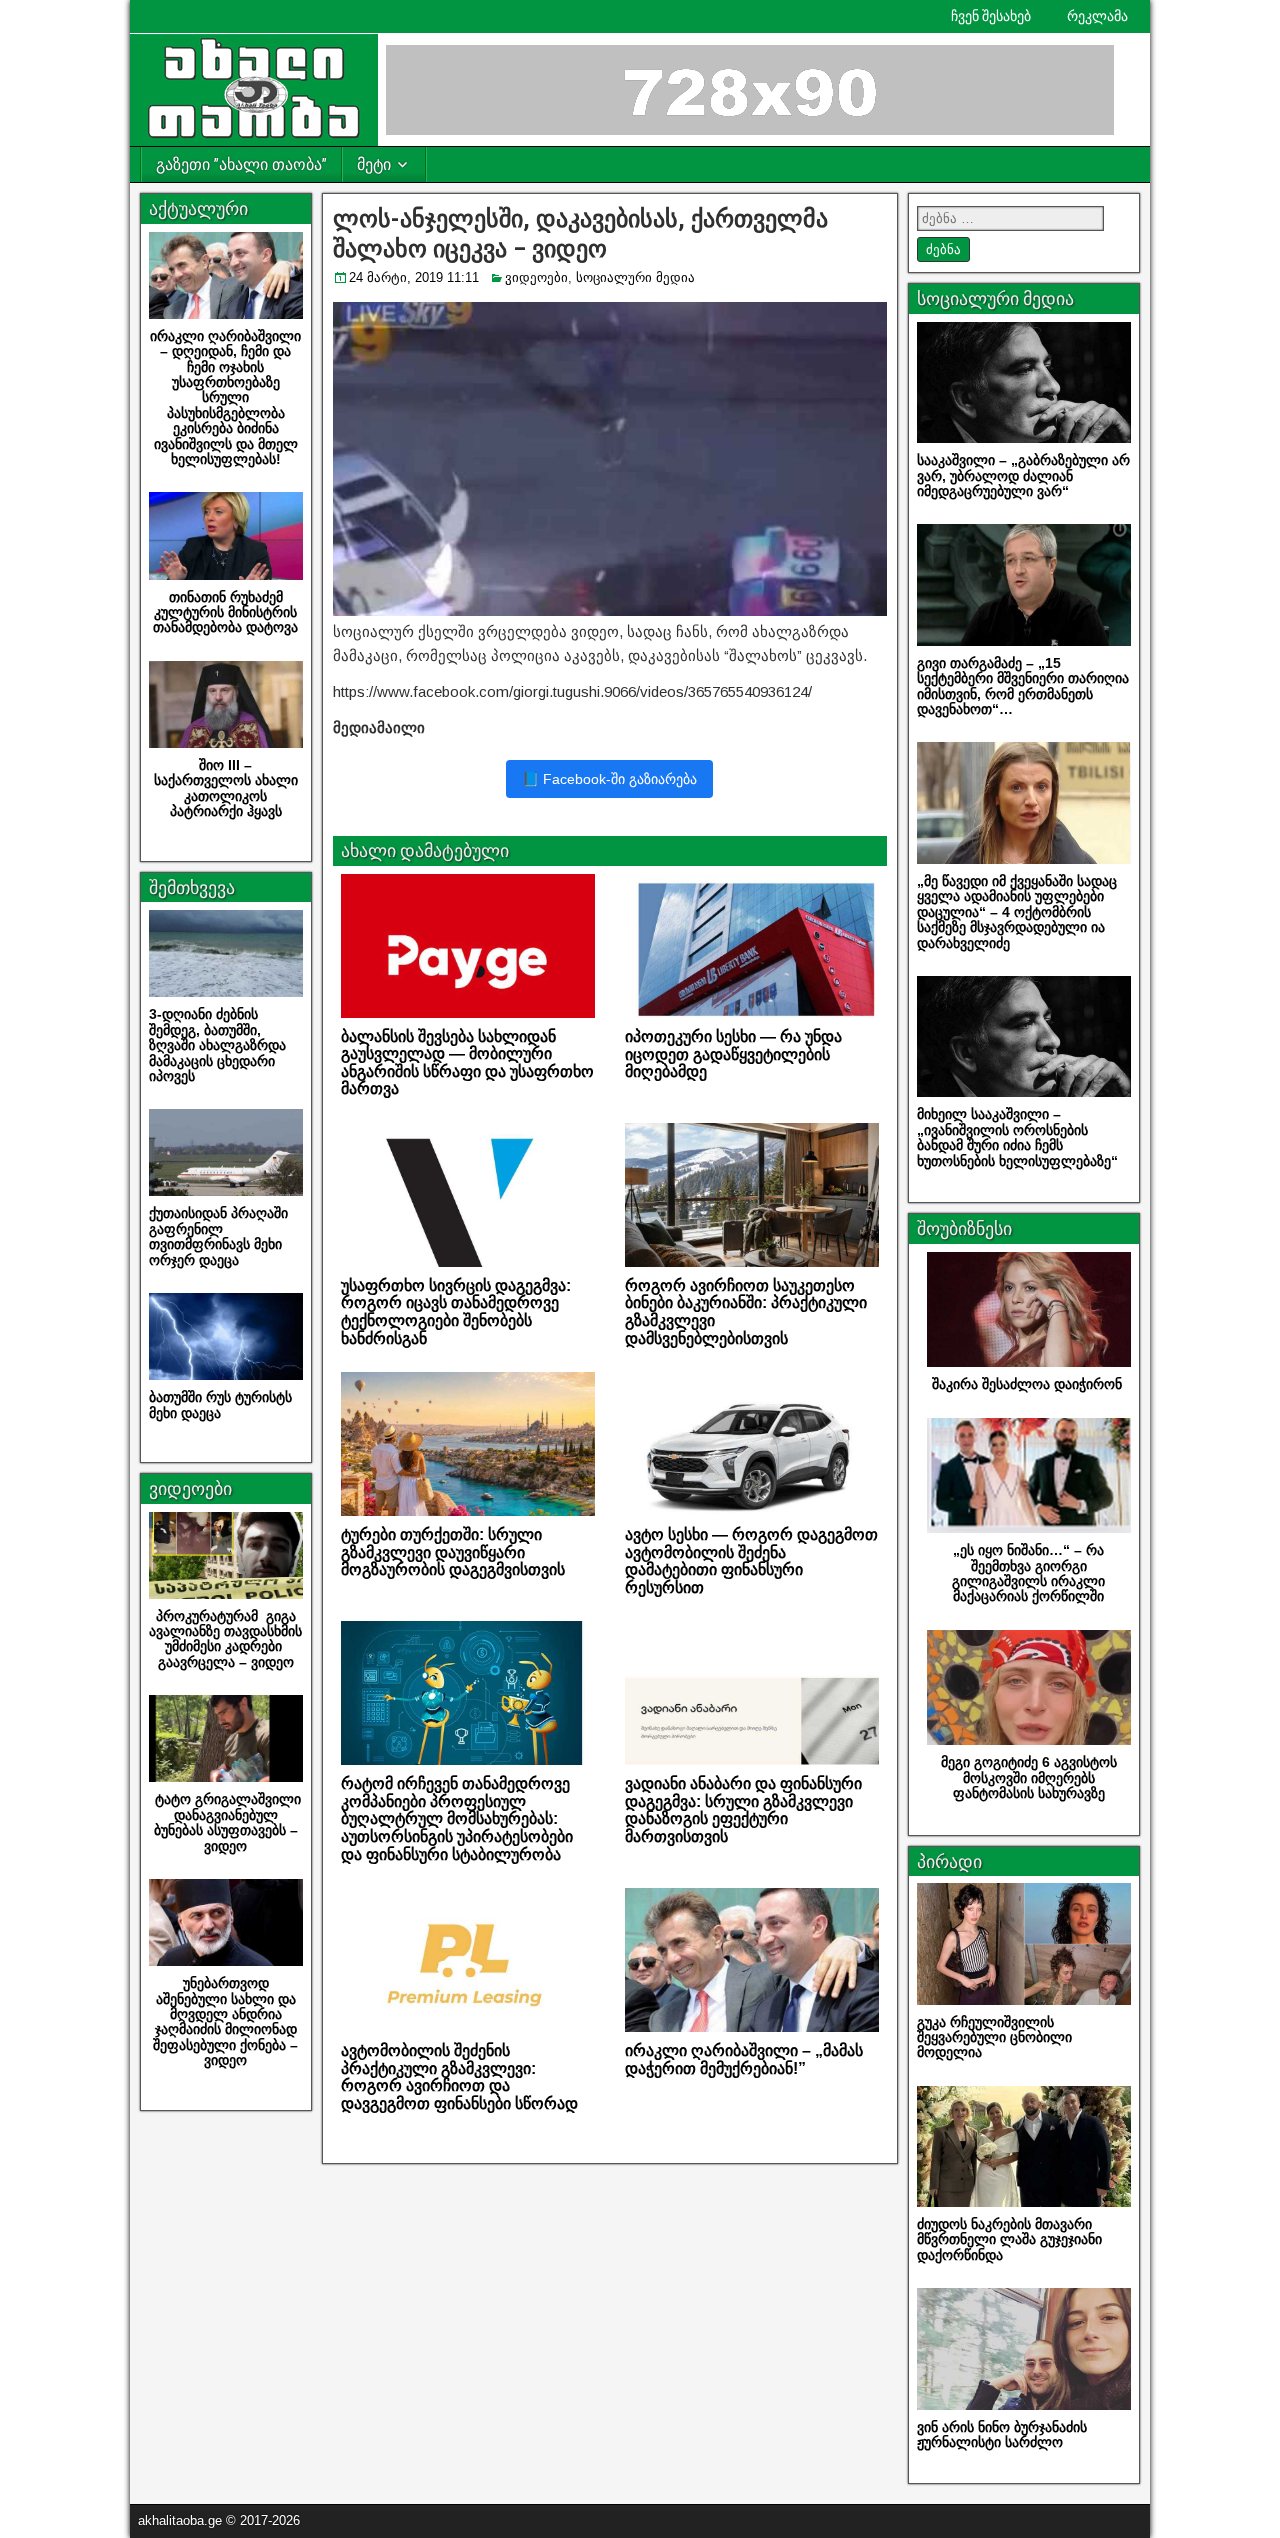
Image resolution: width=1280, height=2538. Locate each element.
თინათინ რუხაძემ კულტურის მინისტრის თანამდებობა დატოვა (225, 612)
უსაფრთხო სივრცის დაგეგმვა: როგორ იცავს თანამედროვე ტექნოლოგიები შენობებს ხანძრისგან (456, 1312)
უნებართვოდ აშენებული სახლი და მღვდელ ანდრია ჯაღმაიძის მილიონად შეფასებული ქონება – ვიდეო (225, 2021)
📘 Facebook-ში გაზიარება (609, 779)
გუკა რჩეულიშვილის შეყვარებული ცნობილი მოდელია (994, 2037)
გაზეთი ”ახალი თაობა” (241, 164)
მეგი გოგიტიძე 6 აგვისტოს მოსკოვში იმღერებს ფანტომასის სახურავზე (1029, 1777)
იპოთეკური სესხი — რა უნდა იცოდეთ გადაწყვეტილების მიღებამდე (733, 1054)
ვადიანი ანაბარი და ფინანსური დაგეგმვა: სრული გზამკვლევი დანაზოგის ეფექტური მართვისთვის (743, 1810)
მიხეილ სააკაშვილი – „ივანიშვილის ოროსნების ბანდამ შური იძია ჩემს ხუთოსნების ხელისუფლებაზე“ (1017, 1137)
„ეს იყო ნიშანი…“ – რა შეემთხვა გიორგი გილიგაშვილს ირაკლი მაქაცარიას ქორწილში (1028, 1573)
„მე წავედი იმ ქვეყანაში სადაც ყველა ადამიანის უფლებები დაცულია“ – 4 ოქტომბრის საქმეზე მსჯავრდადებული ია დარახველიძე (1017, 912)
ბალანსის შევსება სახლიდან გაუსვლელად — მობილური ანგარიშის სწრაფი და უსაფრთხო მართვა (467, 1063)
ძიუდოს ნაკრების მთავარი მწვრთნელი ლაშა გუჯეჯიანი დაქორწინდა (1009, 2239)
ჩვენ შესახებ (991, 16)
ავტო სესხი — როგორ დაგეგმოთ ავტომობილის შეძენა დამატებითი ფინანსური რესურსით (751, 1561)
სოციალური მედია (635, 277)
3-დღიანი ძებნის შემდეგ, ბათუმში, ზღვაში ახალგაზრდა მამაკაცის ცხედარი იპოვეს (217, 1045)
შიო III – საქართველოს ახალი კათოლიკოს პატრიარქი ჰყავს (226, 788)
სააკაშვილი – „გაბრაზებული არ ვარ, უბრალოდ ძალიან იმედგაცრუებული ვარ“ (1023, 475)
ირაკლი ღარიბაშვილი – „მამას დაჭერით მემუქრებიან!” (744, 2059)
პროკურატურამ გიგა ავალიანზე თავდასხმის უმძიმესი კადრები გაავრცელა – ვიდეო (225, 1639)
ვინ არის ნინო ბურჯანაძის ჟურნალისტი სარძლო (1002, 2434)
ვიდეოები (536, 277)
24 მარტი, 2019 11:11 (414, 277)
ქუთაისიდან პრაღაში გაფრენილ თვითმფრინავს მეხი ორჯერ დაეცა (218, 1236)
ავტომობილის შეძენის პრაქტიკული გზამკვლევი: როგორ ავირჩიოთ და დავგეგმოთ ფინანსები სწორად (459, 2077)
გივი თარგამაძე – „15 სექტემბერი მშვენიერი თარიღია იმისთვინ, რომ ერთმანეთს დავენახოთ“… (1023, 686)
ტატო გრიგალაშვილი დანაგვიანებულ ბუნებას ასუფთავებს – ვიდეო (226, 1822)
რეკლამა (1097, 16)
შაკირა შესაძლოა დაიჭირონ (1029, 1384)
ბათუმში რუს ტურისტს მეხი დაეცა (222, 1404)
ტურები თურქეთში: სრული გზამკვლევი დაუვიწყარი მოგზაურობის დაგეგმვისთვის (453, 1552)
